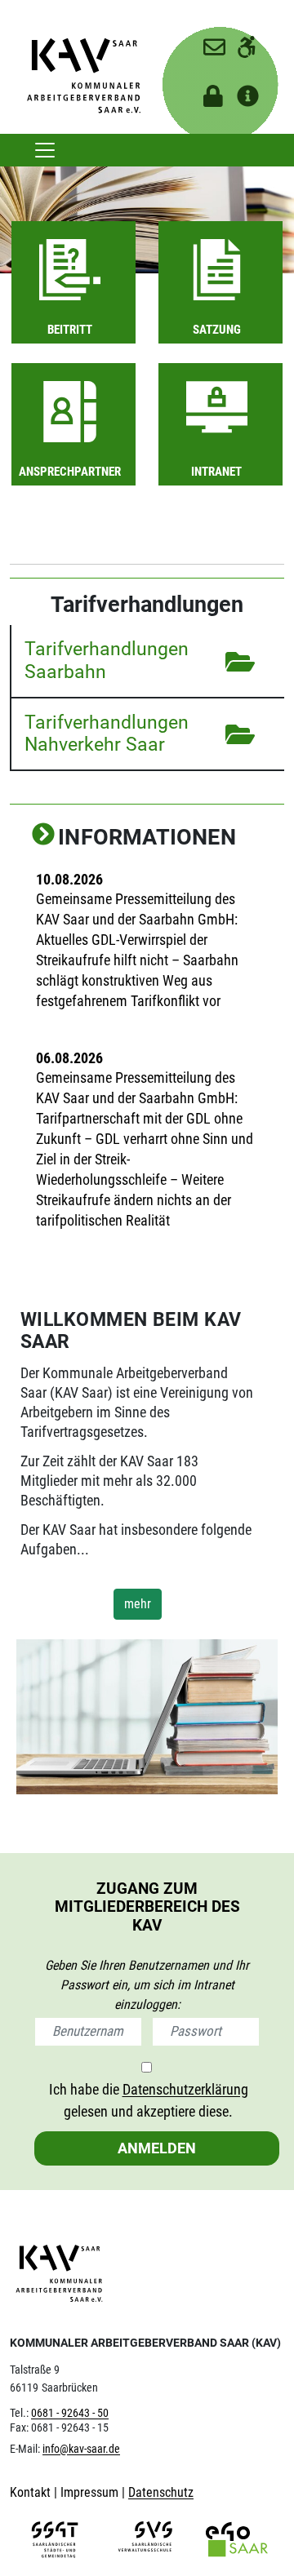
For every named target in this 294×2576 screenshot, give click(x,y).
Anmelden (157, 2148)
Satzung (217, 330)
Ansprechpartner (70, 472)
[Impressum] (241, 91)
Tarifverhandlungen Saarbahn (107, 660)
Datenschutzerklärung (185, 2089)
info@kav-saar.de (81, 2449)
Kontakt (32, 2492)
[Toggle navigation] (45, 150)
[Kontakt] (207, 41)
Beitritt (70, 330)
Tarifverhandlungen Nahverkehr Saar (107, 734)
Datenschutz (161, 2492)
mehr (138, 1604)
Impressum (91, 2492)
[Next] (43, 836)
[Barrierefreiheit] (241, 41)
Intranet (216, 472)
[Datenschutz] (207, 91)
